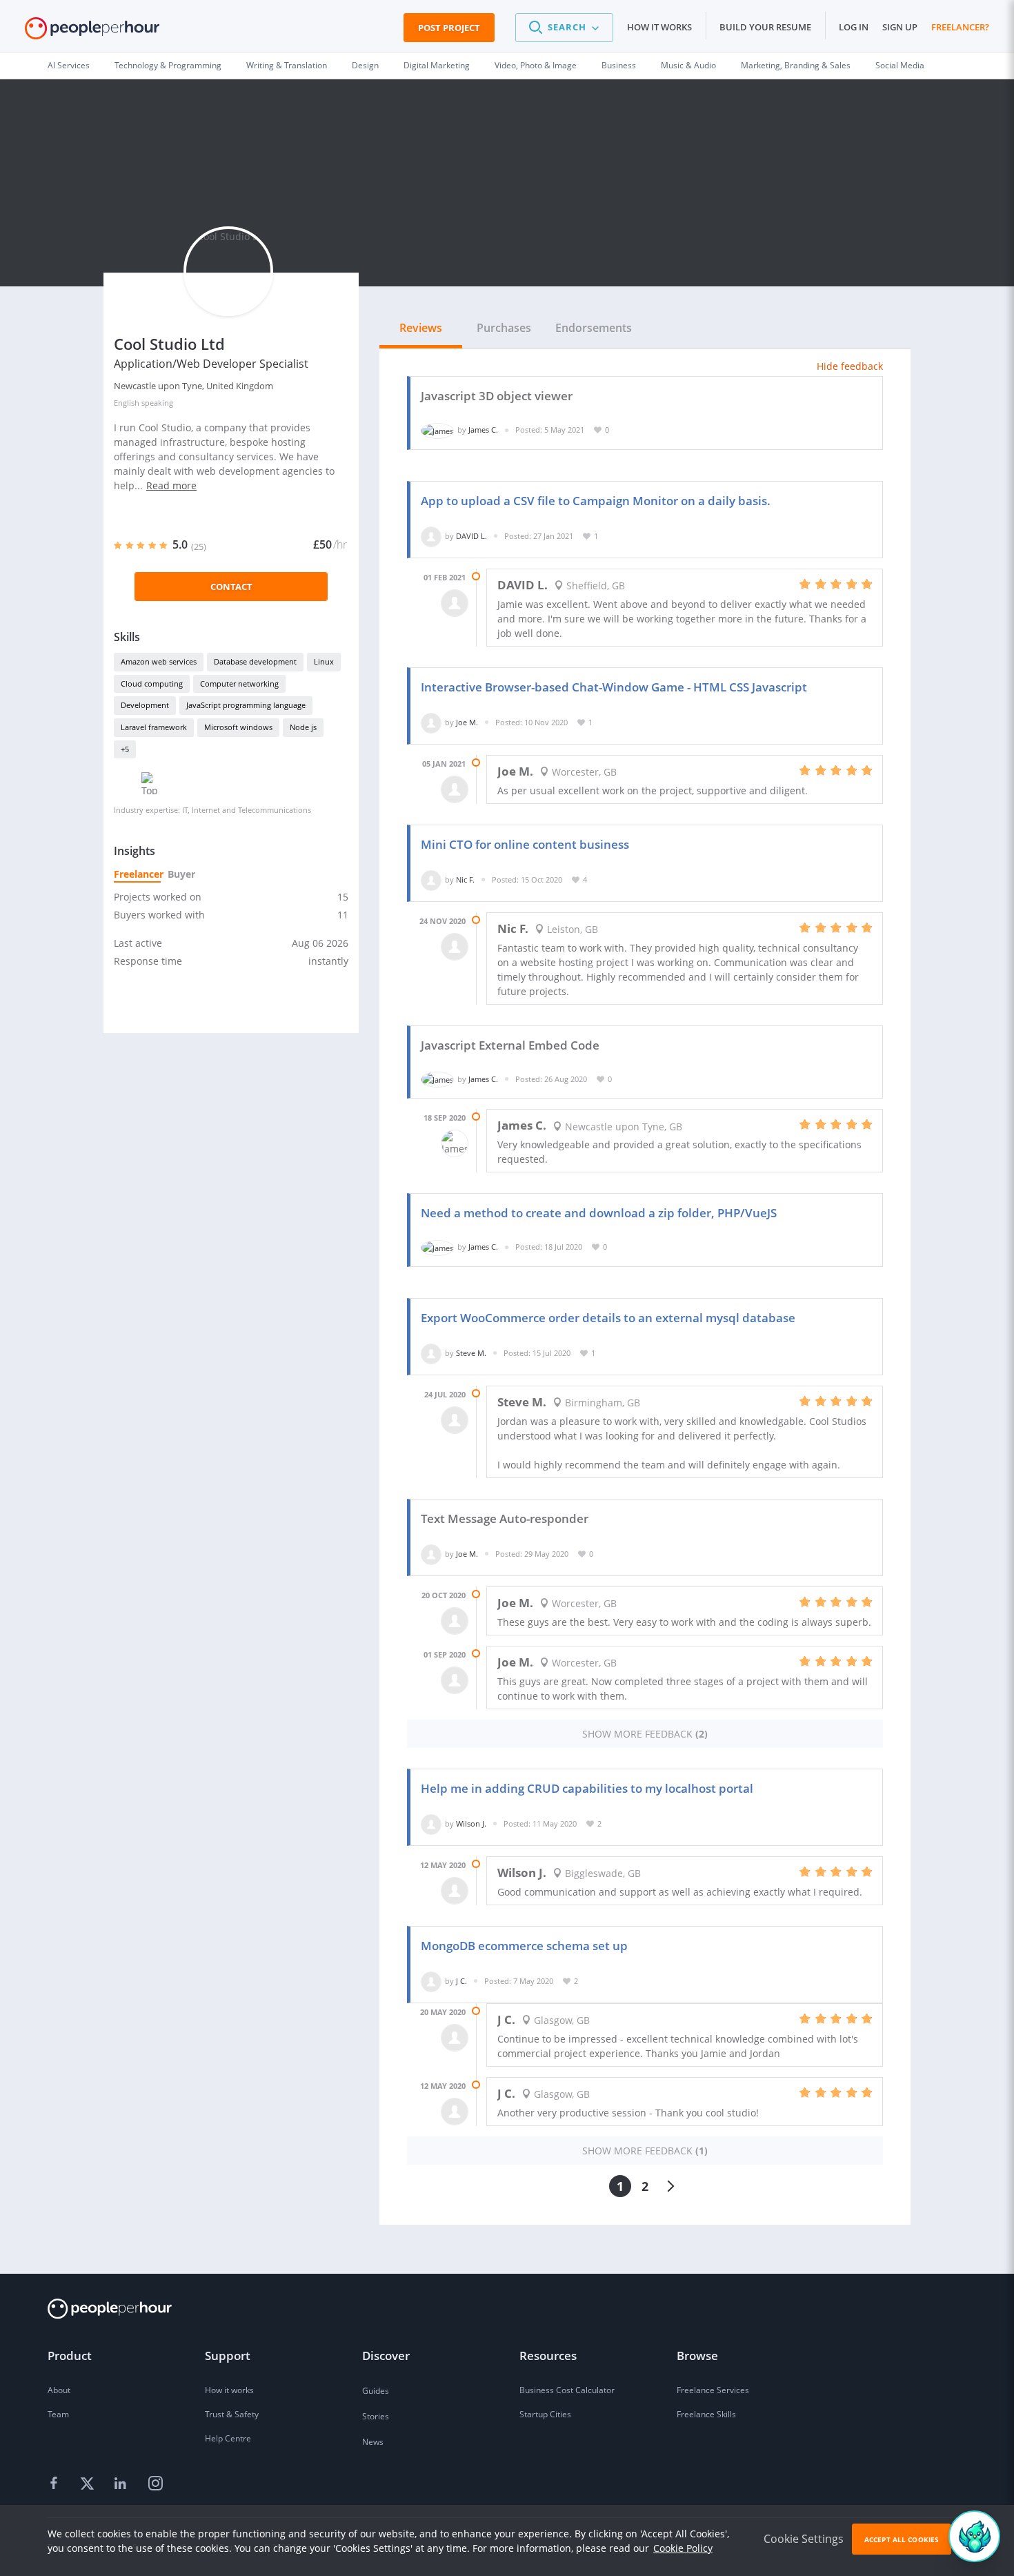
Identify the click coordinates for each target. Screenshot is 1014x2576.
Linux (324, 661)
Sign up (900, 27)
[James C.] (437, 430)
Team (58, 2414)
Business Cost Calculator (567, 2390)
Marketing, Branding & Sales (796, 65)
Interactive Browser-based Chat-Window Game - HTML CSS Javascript (614, 687)
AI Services (69, 65)
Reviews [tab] (421, 328)
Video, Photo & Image (536, 65)
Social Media (900, 65)
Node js (303, 727)
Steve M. (471, 1353)
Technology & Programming (168, 65)
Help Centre (228, 2438)
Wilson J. (471, 1823)
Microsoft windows (238, 727)
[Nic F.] (431, 879)
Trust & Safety (232, 2414)
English (127, 403)
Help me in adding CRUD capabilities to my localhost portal (587, 1788)
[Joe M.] (431, 722)
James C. (483, 430)
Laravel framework (154, 727)
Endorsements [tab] (594, 328)
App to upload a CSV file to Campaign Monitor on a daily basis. (596, 501)
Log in (854, 27)
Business (619, 65)
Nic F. (465, 879)
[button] (564, 28)
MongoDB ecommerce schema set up (524, 1946)
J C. (461, 1981)
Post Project (449, 28)
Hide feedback (850, 366)
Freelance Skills (706, 2414)
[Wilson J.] (431, 1823)
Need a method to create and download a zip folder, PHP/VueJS (599, 1213)
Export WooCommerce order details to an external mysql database (608, 1318)
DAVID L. (471, 536)
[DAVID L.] (431, 536)
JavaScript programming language (246, 705)
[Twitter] (89, 2484)
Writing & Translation (287, 65)
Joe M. (467, 722)
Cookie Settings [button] (804, 2539)
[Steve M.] (431, 1353)
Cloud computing (152, 684)
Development (145, 705)
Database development (255, 661)
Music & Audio (688, 65)
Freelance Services (713, 2390)
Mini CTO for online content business (525, 844)
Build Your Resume (765, 27)
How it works (659, 27)
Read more (171, 485)
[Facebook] (56, 2484)
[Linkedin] (122, 2484)
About (59, 2390)
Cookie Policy (683, 2548)
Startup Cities (545, 2414)
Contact (231, 587)
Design (365, 65)
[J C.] (431, 1981)
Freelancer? (960, 27)
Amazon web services (159, 661)
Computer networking (239, 684)
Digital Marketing (437, 65)
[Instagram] (155, 2484)
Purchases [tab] (504, 328)
